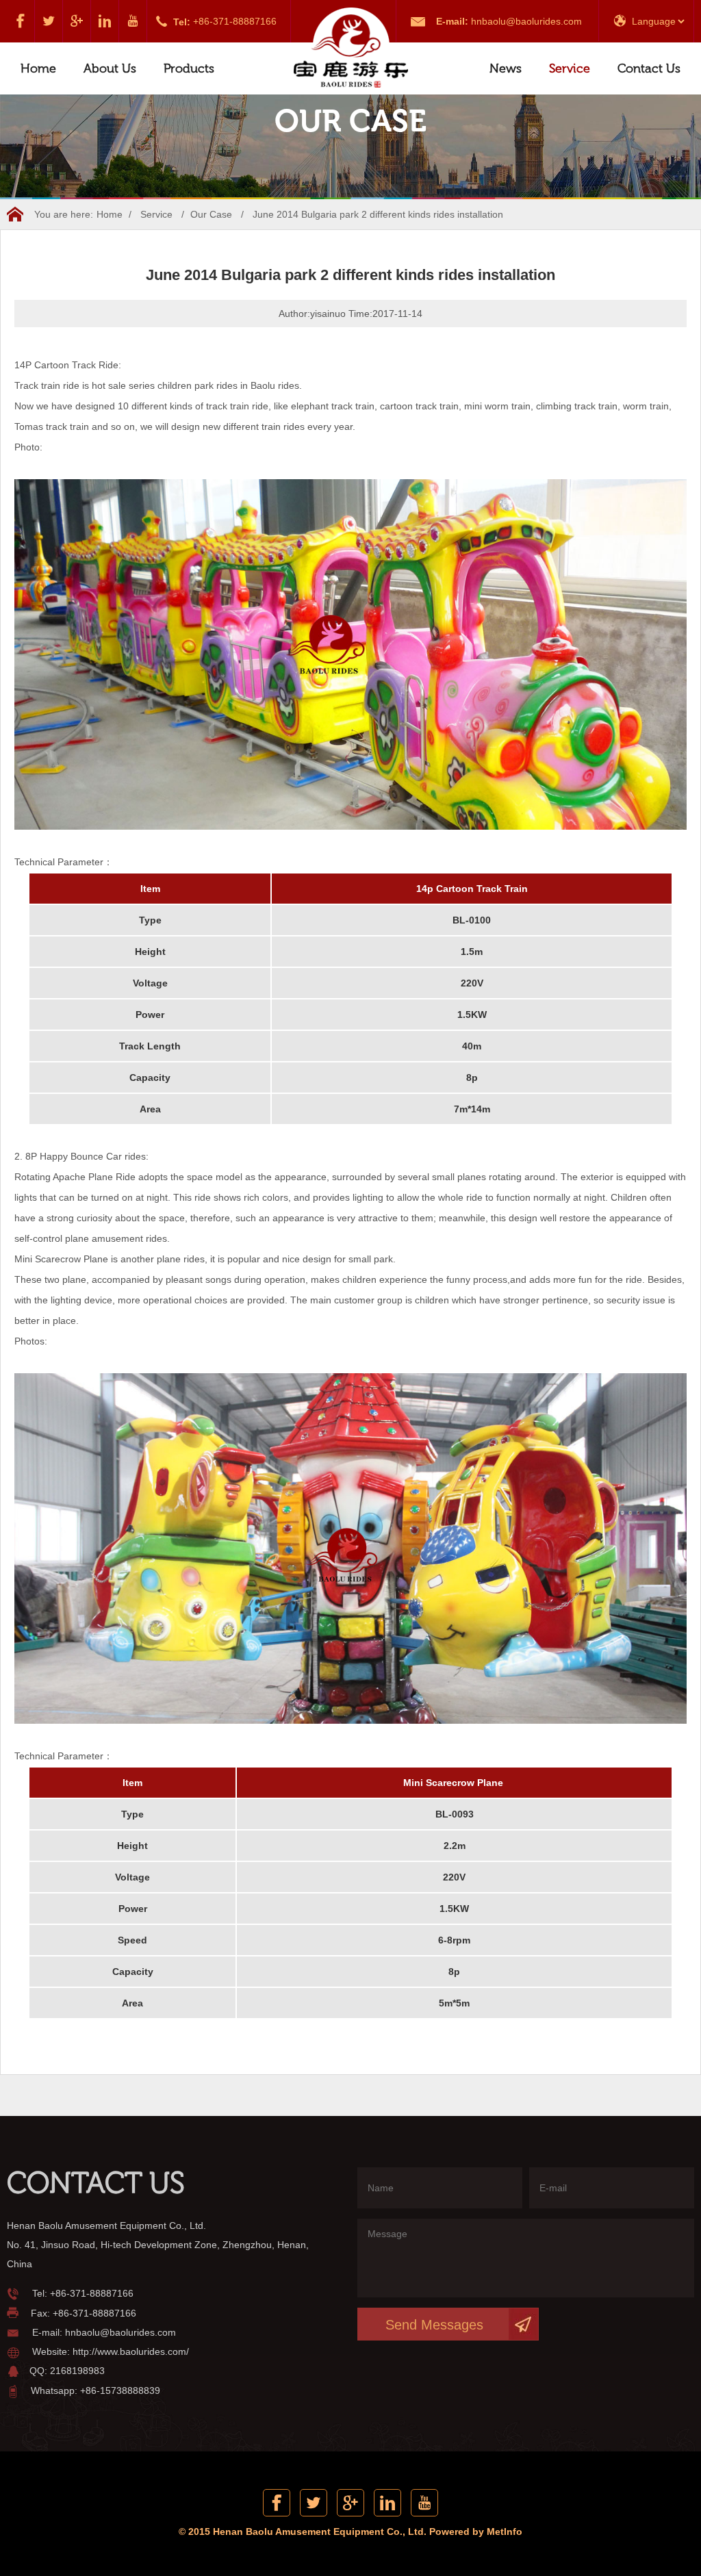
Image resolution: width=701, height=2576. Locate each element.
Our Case (211, 214)
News (506, 68)
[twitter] (49, 21)
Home (38, 68)
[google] (77, 21)
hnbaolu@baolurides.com (526, 21)
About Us (110, 68)
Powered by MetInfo (476, 2532)
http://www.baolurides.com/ (131, 2351)
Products (189, 68)
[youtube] (133, 21)
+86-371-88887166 (235, 21)
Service (570, 68)
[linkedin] (105, 21)
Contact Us (649, 68)
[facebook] (21, 21)
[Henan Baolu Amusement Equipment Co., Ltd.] (350, 49)
